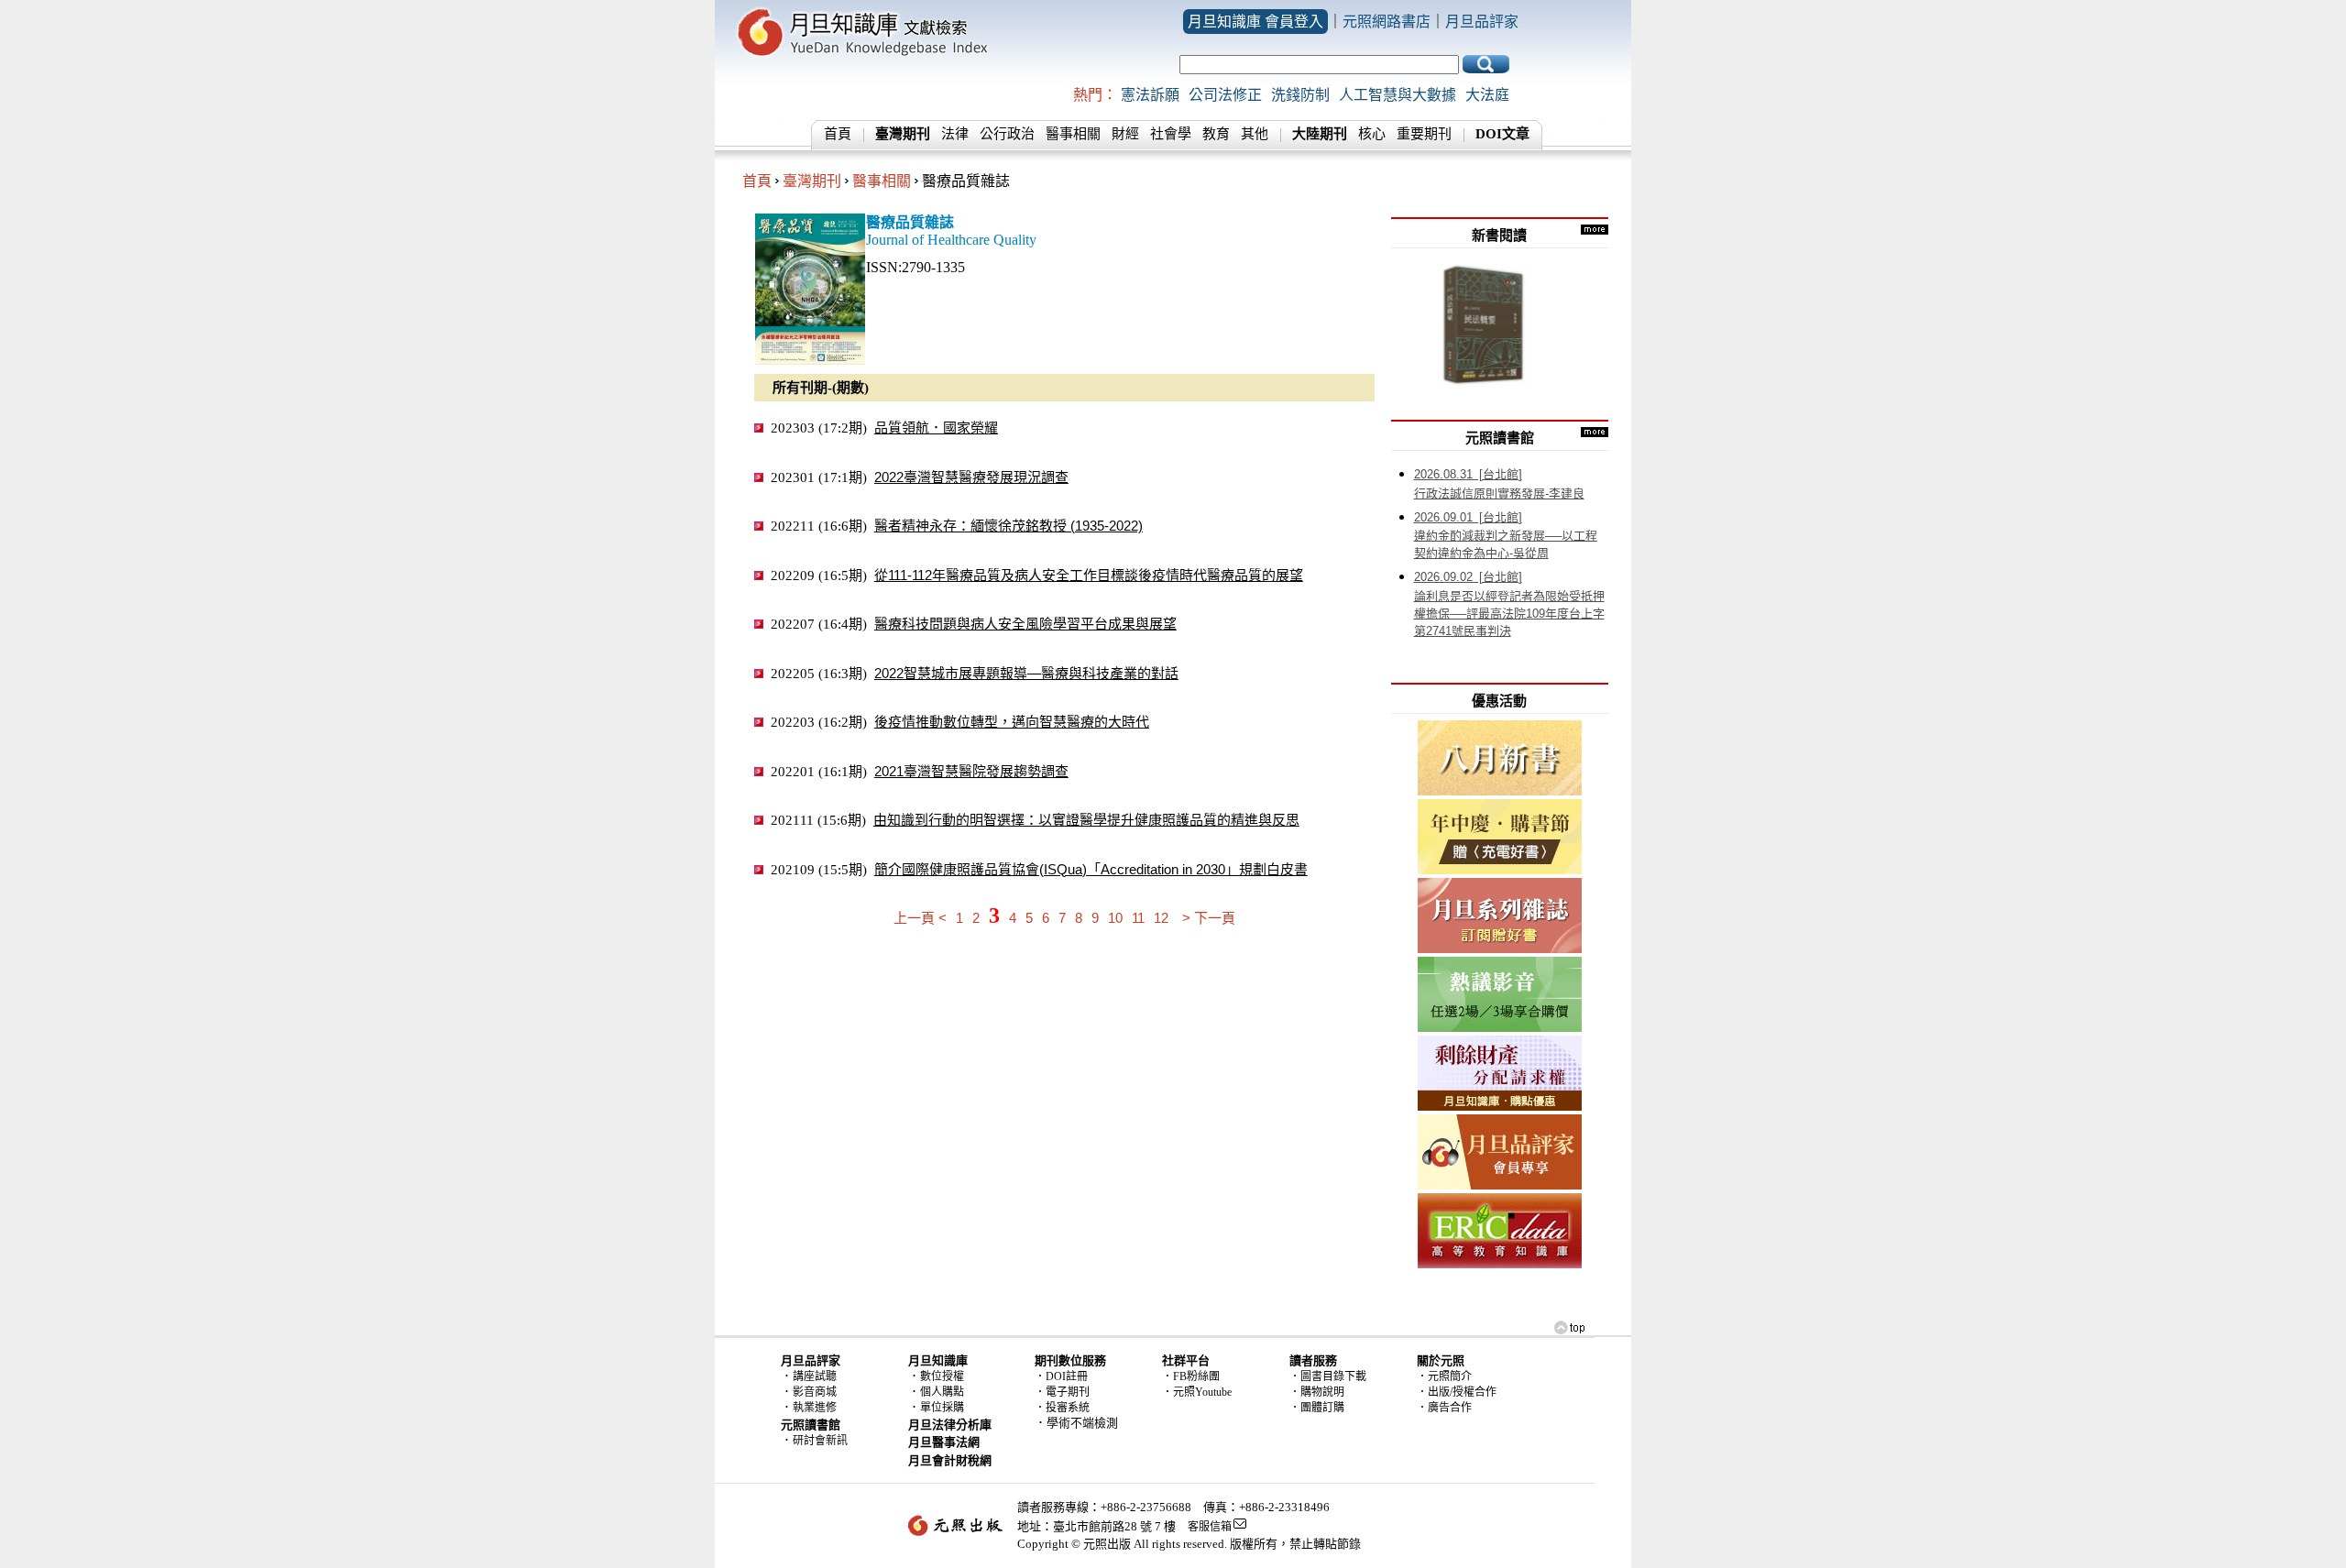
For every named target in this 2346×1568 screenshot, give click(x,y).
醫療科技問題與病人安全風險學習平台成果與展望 (1025, 624)
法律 (955, 134)
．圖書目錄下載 (1328, 1376)
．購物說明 (1317, 1392)
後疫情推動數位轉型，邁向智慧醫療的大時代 (1012, 722)
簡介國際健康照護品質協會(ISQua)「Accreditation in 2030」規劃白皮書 (1091, 869)
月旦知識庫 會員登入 (1255, 22)
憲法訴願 (1150, 95)
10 (1115, 918)
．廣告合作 (1444, 1408)
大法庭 (1487, 95)
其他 (1255, 134)
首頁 (838, 134)
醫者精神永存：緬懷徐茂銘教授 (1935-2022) (1009, 526)
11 (1138, 918)
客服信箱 (1210, 1527)
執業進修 (815, 1408)
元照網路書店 (1387, 22)
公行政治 (1007, 134)
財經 (1125, 134)
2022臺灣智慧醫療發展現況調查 (971, 477)
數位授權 (942, 1376)
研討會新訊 (820, 1441)
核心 (1372, 134)
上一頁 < (920, 918)
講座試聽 (815, 1376)
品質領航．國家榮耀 (936, 428)
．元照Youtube (1197, 1392)
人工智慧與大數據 (1398, 95)
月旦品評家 (1482, 22)
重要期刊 (1424, 134)
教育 (1216, 134)
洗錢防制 (1300, 95)
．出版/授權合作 (1457, 1392)
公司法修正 (1225, 95)
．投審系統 (1062, 1408)
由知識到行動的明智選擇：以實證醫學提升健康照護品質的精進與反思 (1086, 820)
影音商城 (815, 1392)
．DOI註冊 (1061, 1376)
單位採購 (942, 1408)
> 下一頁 (1209, 918)
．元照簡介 (1444, 1376)
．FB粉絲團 (1191, 1376)
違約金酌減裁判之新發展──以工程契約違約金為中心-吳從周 (1506, 536)
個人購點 (942, 1392)
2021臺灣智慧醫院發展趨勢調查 (971, 771)
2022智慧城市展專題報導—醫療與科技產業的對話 (1026, 673)
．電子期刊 (1062, 1392)
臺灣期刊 (812, 181)
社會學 (1171, 134)
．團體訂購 (1317, 1408)
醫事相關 (1073, 134)
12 (1161, 918)
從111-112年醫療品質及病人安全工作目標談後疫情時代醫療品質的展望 (1089, 575)
